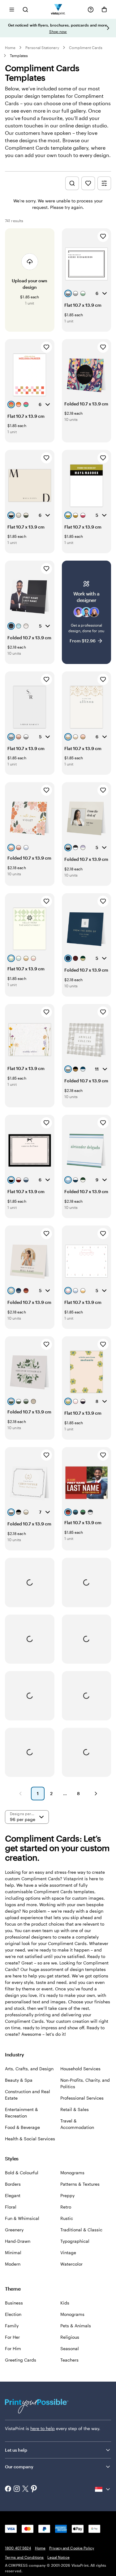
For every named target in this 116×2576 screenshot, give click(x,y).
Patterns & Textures (80, 2184)
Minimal (13, 2252)
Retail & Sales (75, 2109)
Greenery (14, 2230)
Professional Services (82, 2098)
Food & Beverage (22, 2127)
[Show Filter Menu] (104, 183)
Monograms (72, 2173)
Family (12, 2326)
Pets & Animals (76, 2326)
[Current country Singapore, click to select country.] (103, 2489)
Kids (65, 2303)
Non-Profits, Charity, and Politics (85, 2083)
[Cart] (104, 10)
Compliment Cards (86, 48)
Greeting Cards (21, 2360)
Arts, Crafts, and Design (29, 2069)
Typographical (75, 2241)
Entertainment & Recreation (21, 2113)
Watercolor (71, 2264)
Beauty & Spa (19, 2080)
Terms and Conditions (24, 2557)
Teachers (69, 2360)
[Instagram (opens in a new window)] (17, 2489)
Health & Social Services (30, 2139)
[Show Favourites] (88, 183)
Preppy (67, 2195)
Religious (70, 2337)
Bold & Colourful (22, 2173)
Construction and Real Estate (28, 2095)
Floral (11, 2207)
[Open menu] (12, 9)
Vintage (68, 2252)
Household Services (80, 2069)
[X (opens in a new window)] (25, 2489)
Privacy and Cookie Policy (72, 2548)
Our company (19, 2467)
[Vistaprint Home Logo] (58, 9)
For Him (13, 2348)
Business (14, 2303)
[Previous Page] (20, 1794)
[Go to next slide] (108, 28)
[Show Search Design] (72, 183)
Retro (66, 2207)
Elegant (13, 2195)
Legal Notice (58, 2557)
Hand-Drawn (18, 2241)
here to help (43, 2428)
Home (10, 48)
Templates (19, 56)
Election (13, 2314)
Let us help (16, 2450)
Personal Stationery (42, 48)
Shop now (58, 31)
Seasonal (70, 2348)
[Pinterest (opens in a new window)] (34, 2489)
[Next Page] (96, 1794)
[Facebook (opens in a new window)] (8, 2489)
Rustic (67, 2218)
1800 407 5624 (18, 2548)
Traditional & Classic (81, 2230)
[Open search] (25, 9)
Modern (13, 2264)
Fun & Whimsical (22, 2218)
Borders (13, 2184)
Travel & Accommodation (77, 2124)
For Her (12, 2337)
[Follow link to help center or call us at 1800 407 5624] (91, 10)
